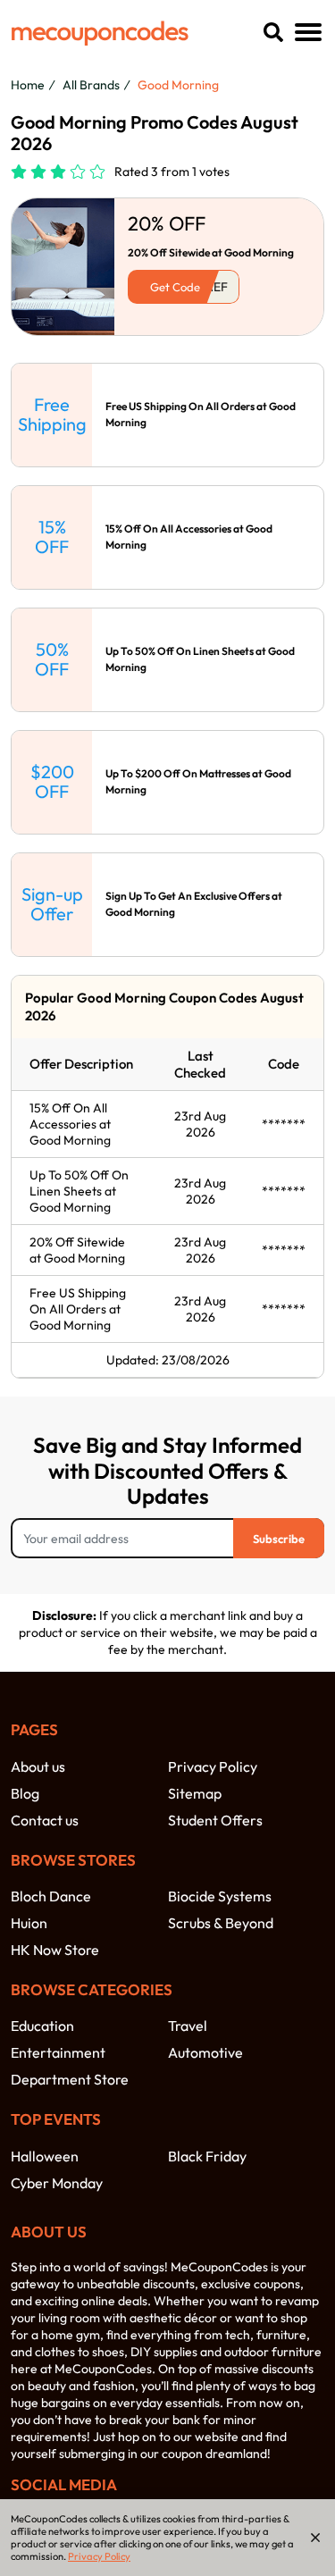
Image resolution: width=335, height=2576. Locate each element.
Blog (25, 1793)
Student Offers (215, 1820)
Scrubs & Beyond (221, 1923)
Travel (188, 2026)
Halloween (45, 2156)
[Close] (315, 2538)
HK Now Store (55, 1950)
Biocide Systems (220, 1896)
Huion (29, 1923)
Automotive (205, 2052)
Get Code (175, 287)
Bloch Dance (51, 1896)
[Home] (100, 33)
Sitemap (195, 1793)
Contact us (45, 1820)
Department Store (70, 2079)
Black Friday (207, 2156)
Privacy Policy (213, 1766)
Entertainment (58, 2052)
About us (38, 1766)
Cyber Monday (57, 2183)
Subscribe (279, 1539)
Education (42, 2026)
